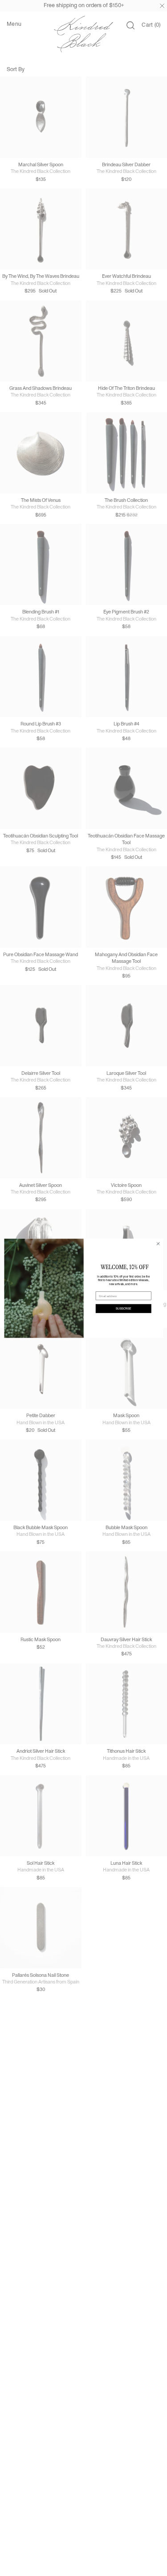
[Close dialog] (158, 1243)
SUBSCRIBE (123, 1308)
